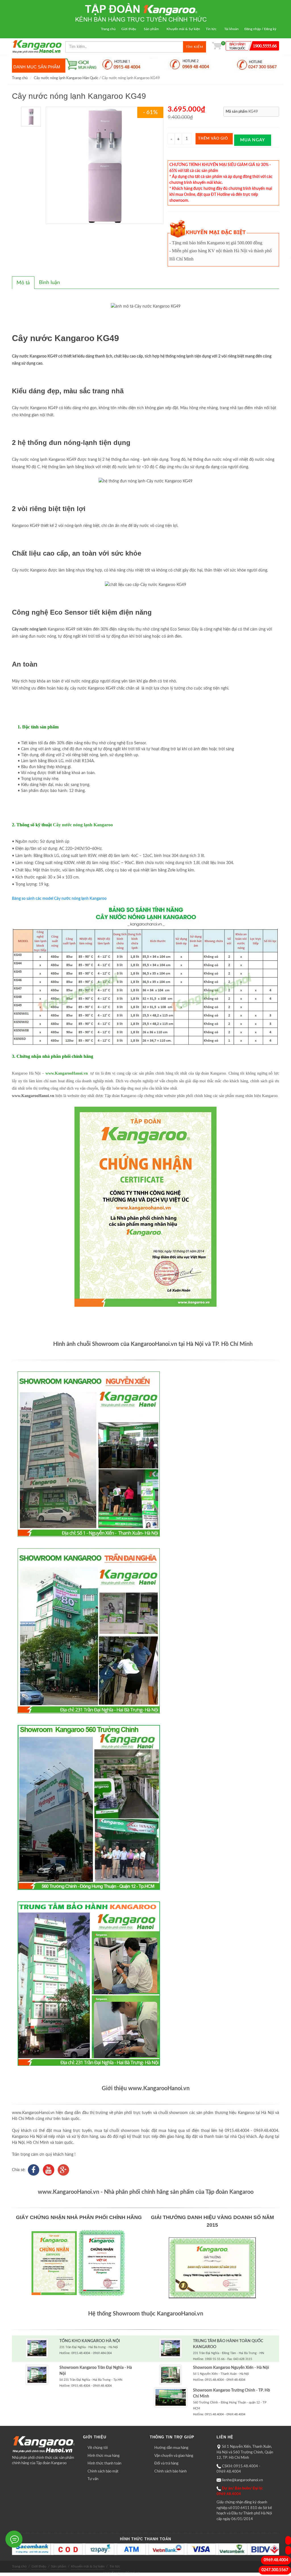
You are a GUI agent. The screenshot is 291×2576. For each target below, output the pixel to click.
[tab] (23, 283)
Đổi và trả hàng (166, 2463)
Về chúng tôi (98, 2448)
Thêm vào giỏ (213, 139)
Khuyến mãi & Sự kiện (183, 29)
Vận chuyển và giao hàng (174, 2456)
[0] (217, 47)
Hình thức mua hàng (104, 2456)
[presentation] (23, 283)
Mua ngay (253, 140)
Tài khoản (231, 29)
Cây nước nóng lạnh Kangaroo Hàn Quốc (66, 78)
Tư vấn (93, 2479)
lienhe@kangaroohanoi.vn (242, 2480)
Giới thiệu (129, 29)
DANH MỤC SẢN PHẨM (37, 67)
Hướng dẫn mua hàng (171, 2448)
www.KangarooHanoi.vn (67, 1073)
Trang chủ (108, 29)
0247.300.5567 (275, 2570)
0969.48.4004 (276, 2560)
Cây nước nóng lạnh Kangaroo (83, 825)
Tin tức (211, 29)
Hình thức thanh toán (104, 2463)
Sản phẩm (151, 29)
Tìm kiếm (195, 47)
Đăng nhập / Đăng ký (260, 29)
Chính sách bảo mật (103, 2471)
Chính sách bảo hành (171, 2471)
